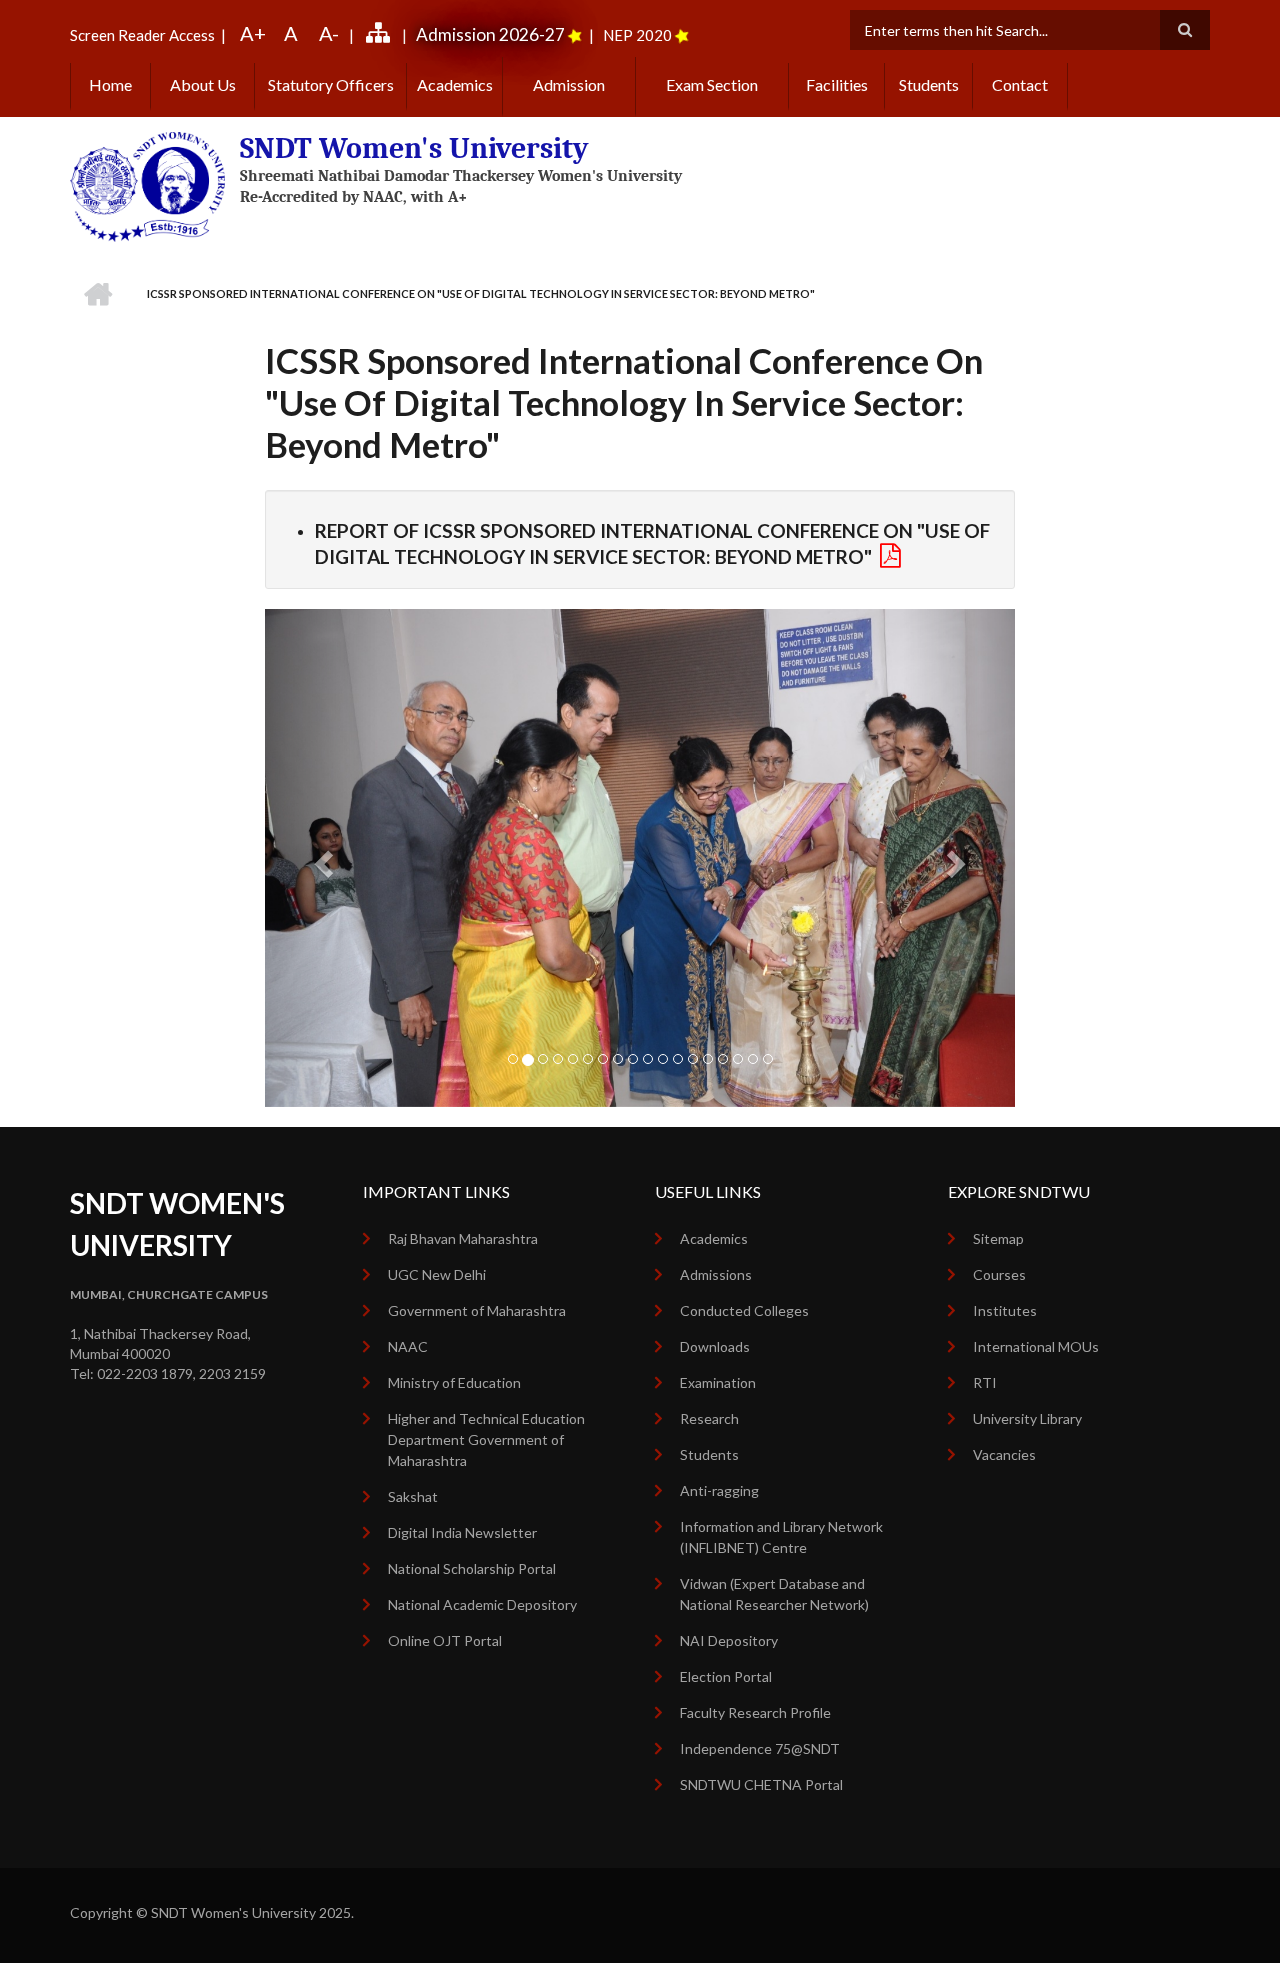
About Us (203, 84)
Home (110, 84)
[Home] (147, 185)
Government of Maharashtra (477, 1310)
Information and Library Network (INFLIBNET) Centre (781, 1537)
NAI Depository (729, 1640)
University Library (1027, 1418)
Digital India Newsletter (462, 1532)
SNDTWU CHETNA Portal (761, 1784)
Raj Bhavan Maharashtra (463, 1238)
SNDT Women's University (414, 148)
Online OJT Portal (445, 1640)
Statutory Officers (331, 84)
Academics (455, 84)
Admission (569, 84)
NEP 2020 (637, 35)
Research (709, 1418)
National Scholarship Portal (472, 1568)
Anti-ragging (719, 1490)
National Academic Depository (482, 1604)
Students (929, 84)
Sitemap (998, 1238)
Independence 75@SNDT (760, 1748)
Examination (718, 1382)
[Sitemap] (381, 35)
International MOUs (1036, 1346)
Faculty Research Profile (755, 1712)
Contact (1020, 84)
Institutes (1005, 1310)
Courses (999, 1274)
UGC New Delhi (437, 1274)
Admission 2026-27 (490, 34)
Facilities (837, 84)
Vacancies (1004, 1454)
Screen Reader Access (142, 35)
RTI (985, 1382)
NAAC (408, 1346)
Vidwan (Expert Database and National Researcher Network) (774, 1594)
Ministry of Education (454, 1382)
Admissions (716, 1274)
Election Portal (726, 1676)
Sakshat (413, 1496)
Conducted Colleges (744, 1310)
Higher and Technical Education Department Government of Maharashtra (486, 1439)
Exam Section (712, 84)
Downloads (715, 1346)
